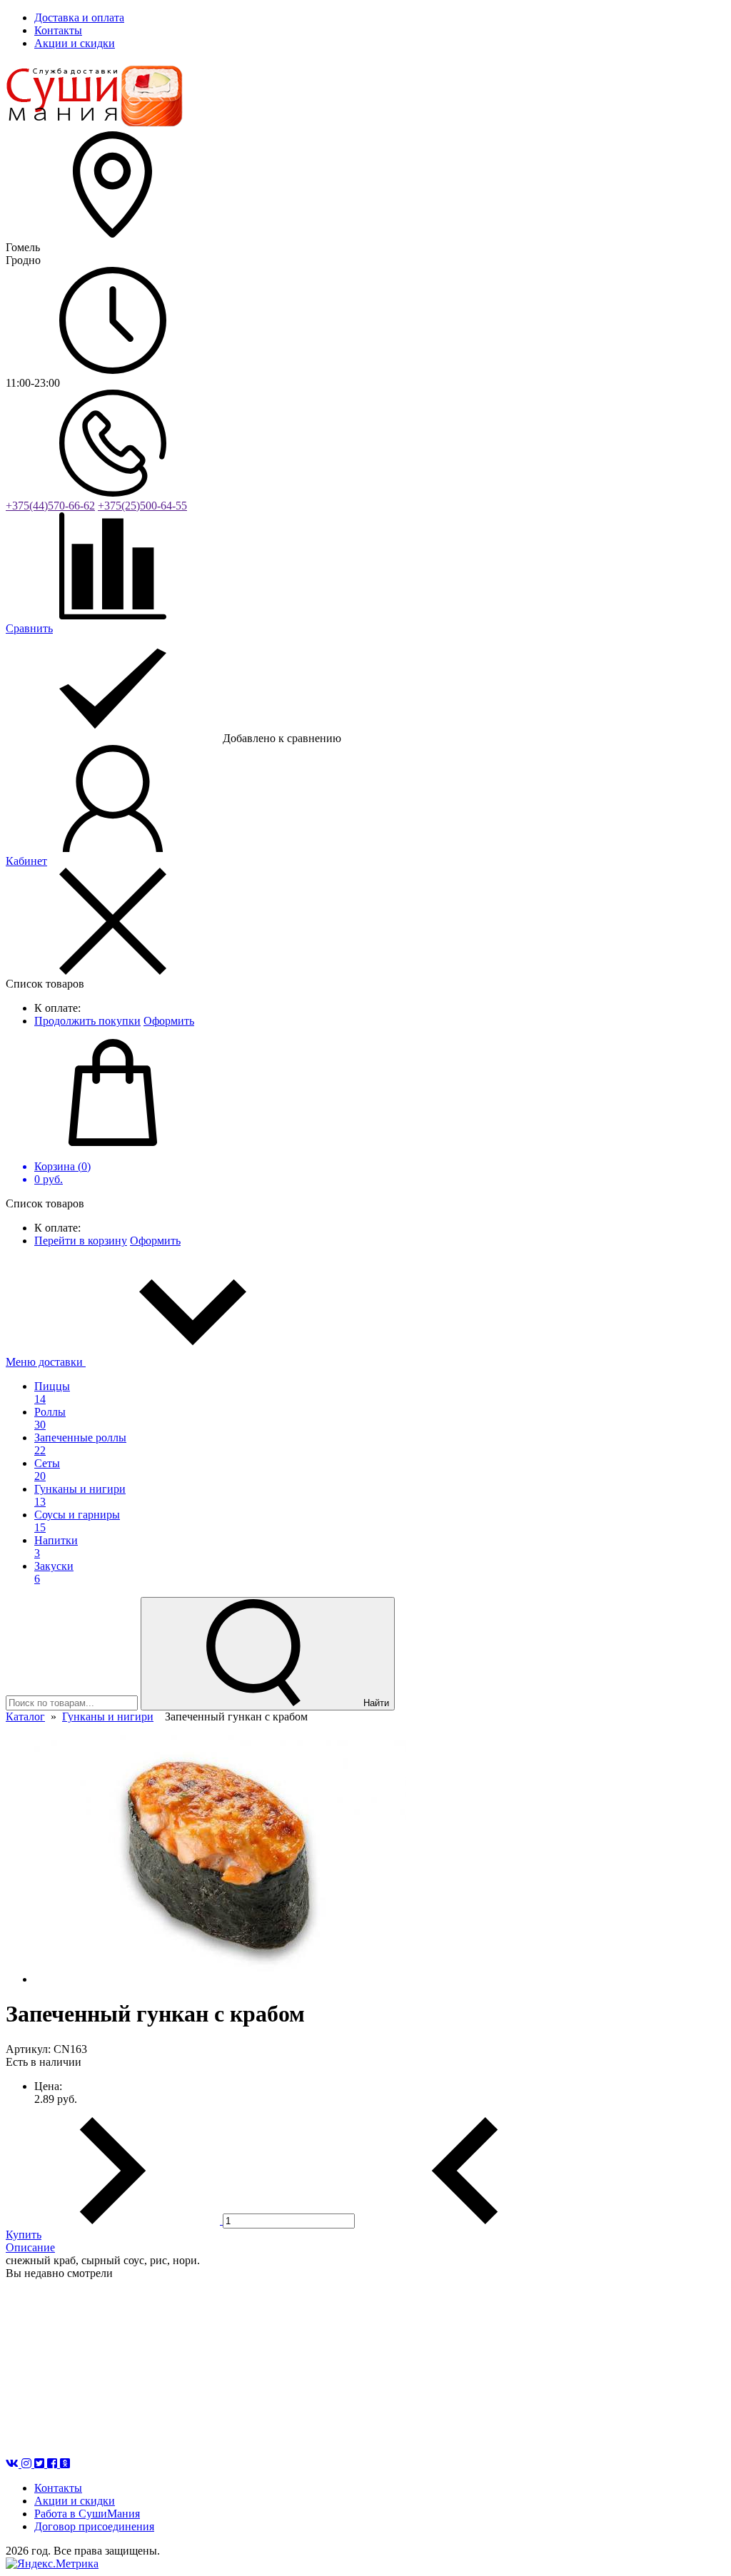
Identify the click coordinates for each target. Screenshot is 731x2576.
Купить (24, 2235)
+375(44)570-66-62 (50, 506)
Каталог (25, 1717)
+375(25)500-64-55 (142, 506)
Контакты (58, 2488)
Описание (30, 2247)
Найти (375, 1703)
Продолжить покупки (87, 1021)
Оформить (169, 1021)
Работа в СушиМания (87, 2514)
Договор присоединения (94, 2526)
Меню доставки (46, 1362)
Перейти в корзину (81, 1241)
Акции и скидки (75, 2501)
